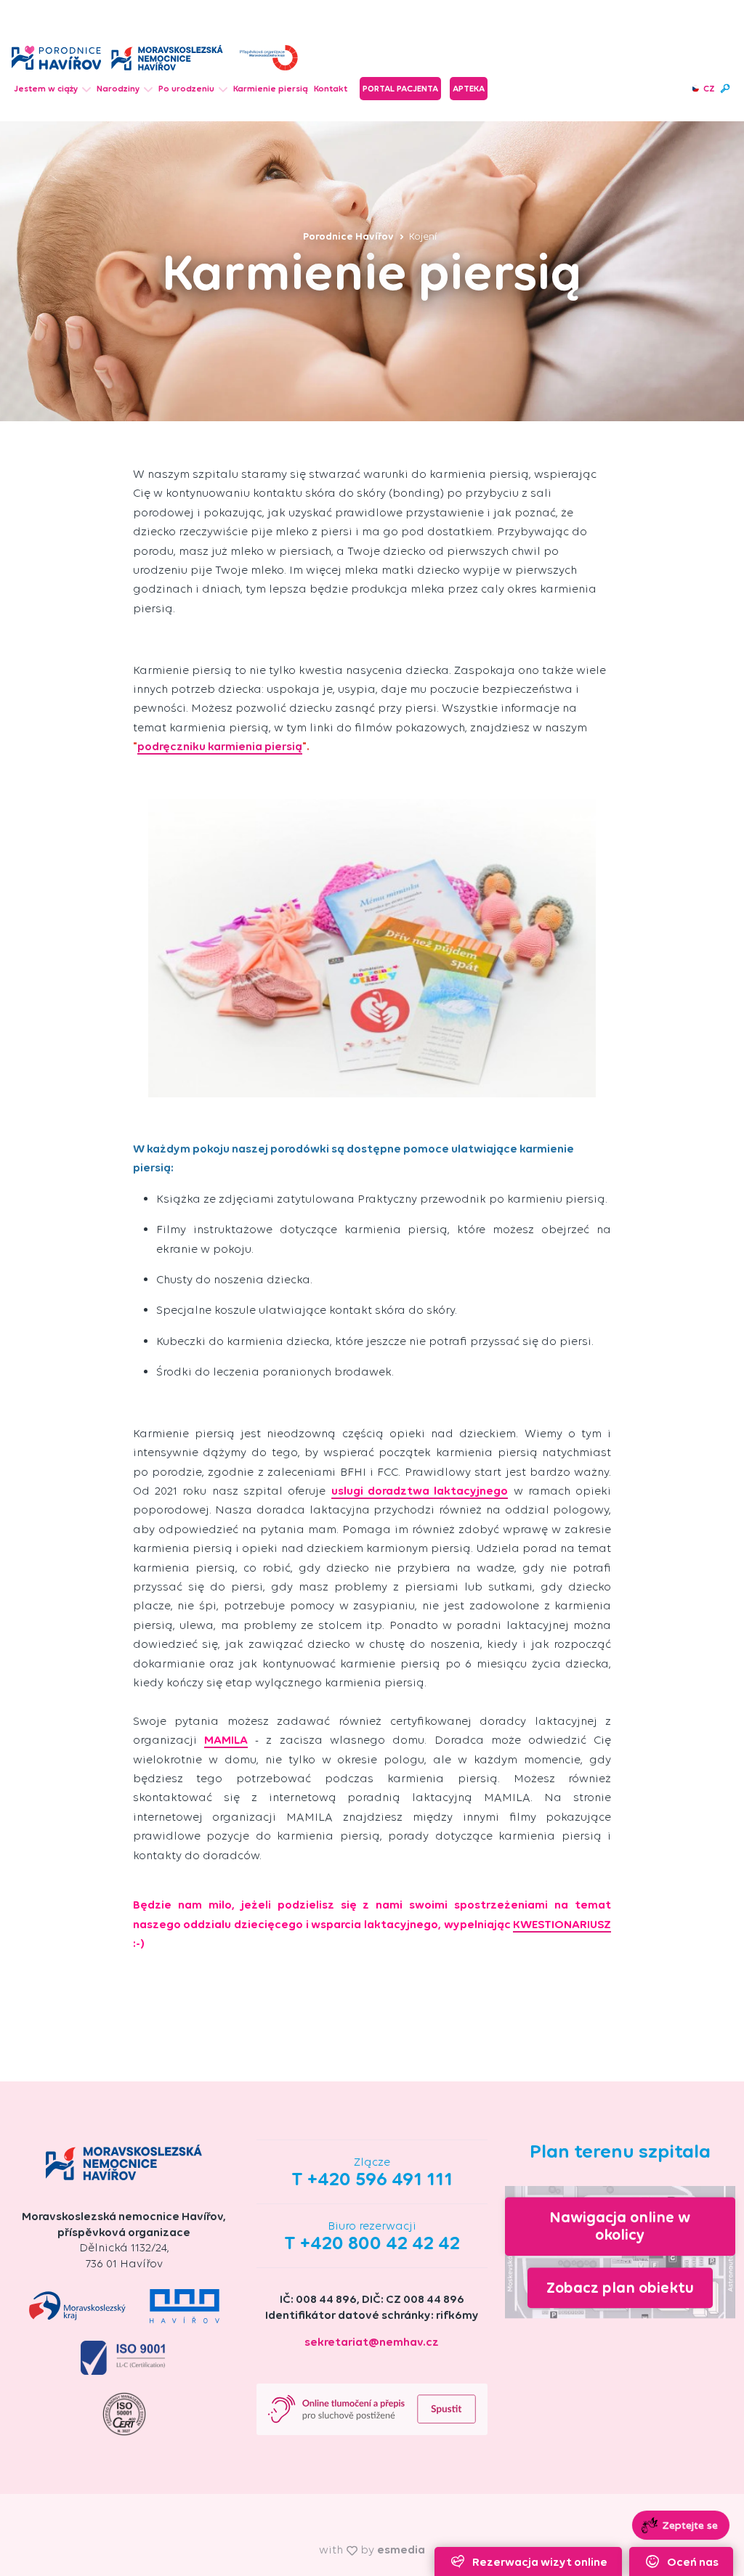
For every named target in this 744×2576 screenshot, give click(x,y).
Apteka (469, 89)
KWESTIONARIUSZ (562, 1924)
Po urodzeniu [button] (186, 89)
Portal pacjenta (400, 89)
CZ (709, 89)
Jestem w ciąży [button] (46, 89)
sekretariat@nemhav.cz (372, 2342)
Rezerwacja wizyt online (540, 2562)
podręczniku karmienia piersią (220, 746)
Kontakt (331, 89)
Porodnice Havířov (349, 236)
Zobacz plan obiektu (620, 2287)
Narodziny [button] (118, 89)
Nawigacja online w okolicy (620, 2226)
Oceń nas (693, 2562)
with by (372, 2549)
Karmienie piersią (271, 89)
